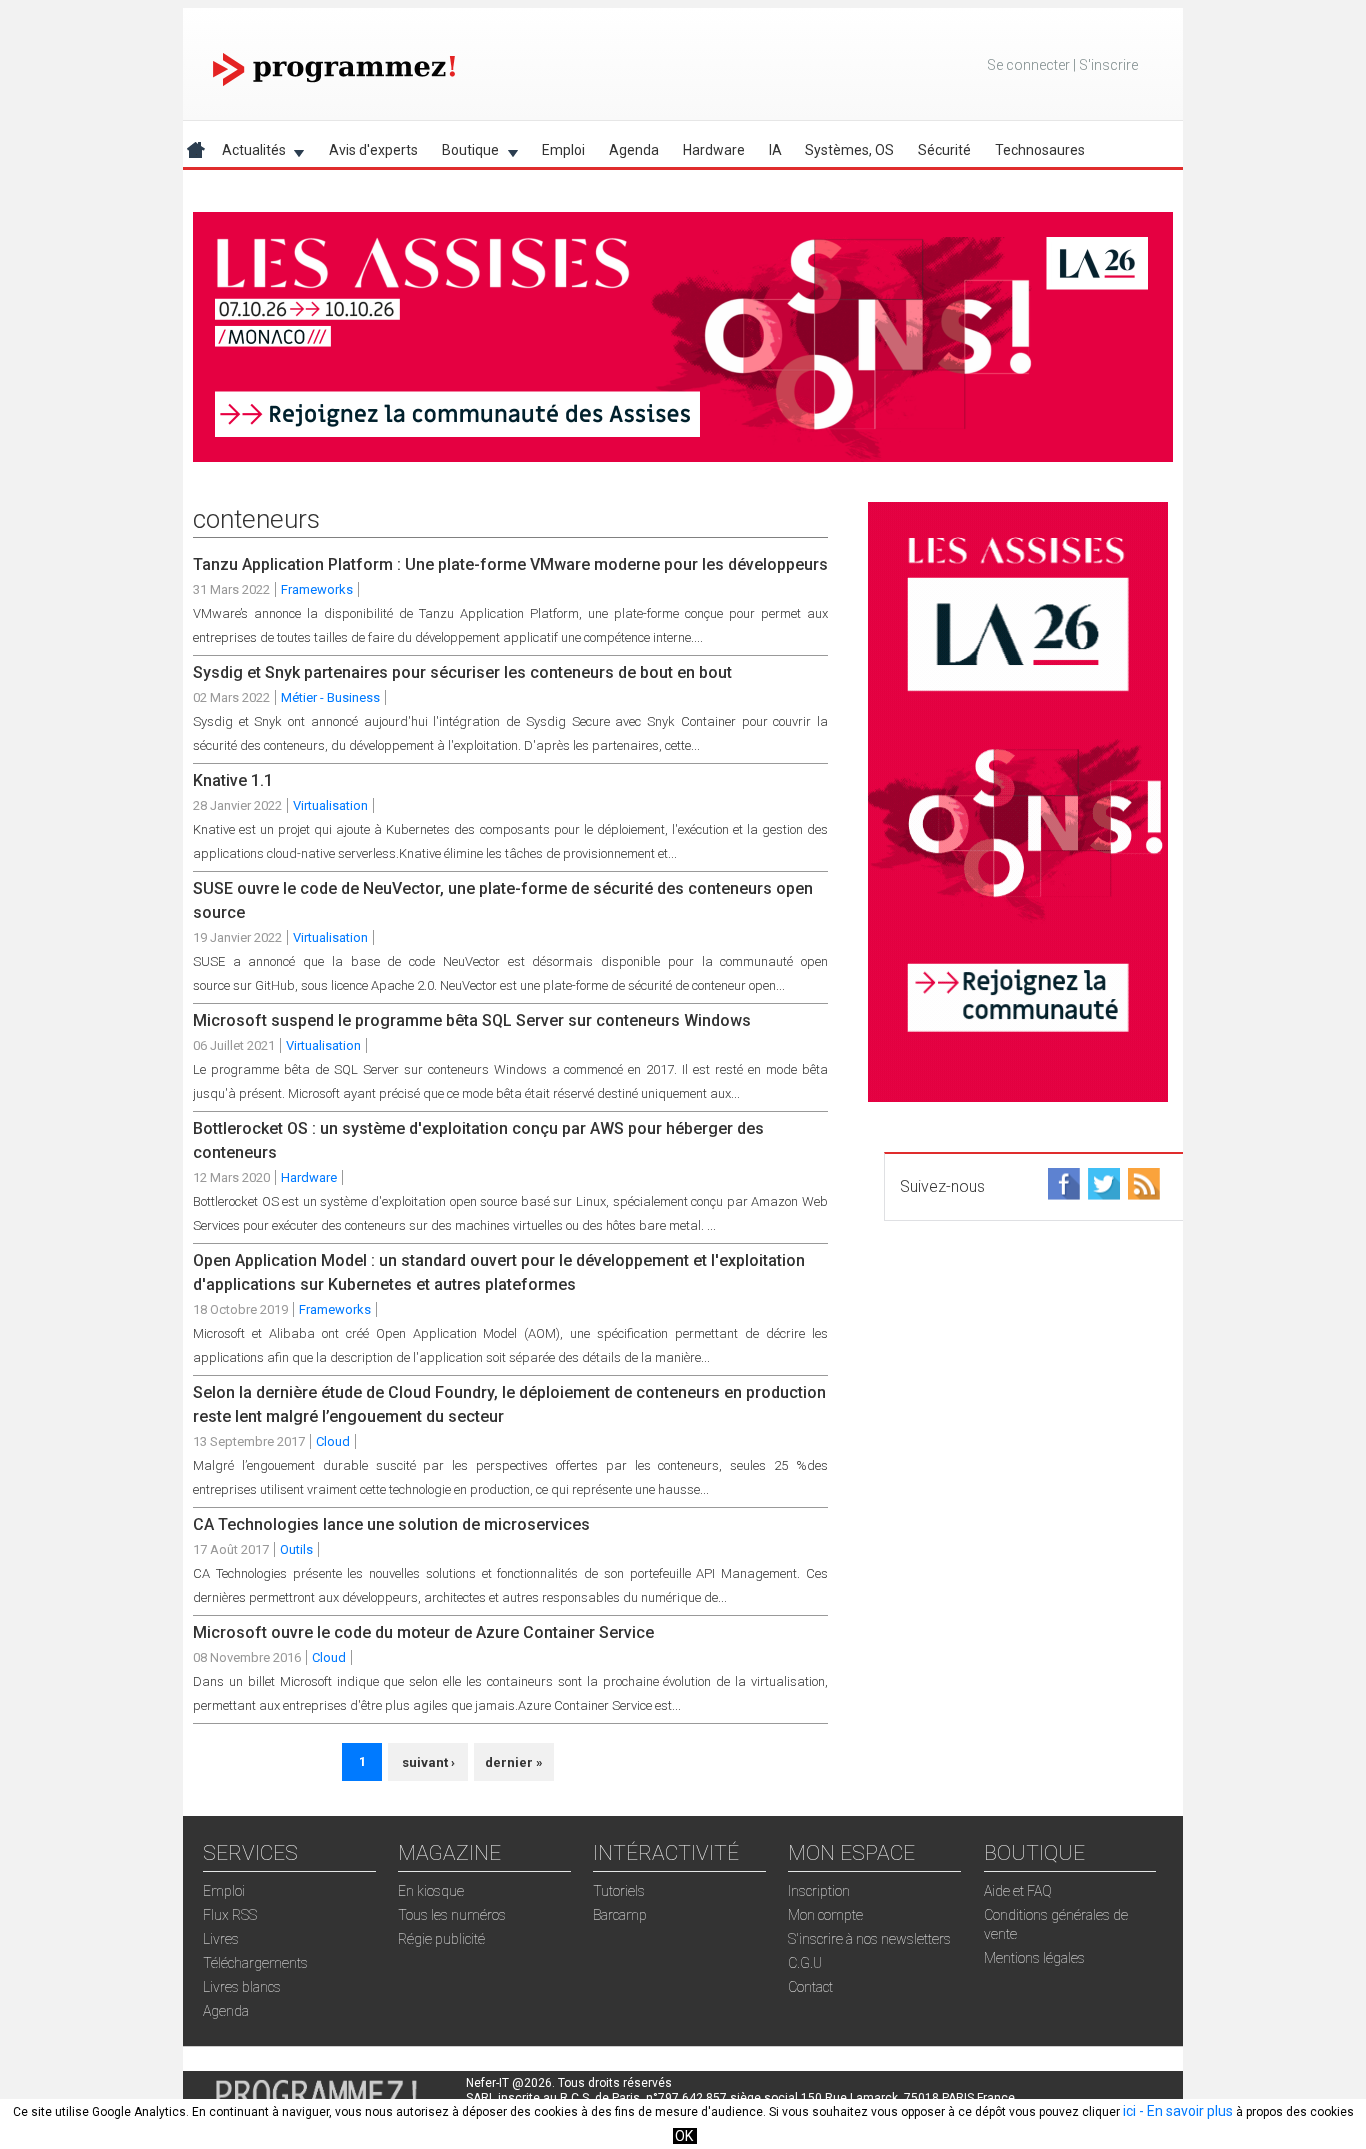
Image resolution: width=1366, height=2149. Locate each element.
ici (1129, 2111)
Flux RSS (230, 1915)
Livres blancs (242, 1987)
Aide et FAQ (1018, 1891)
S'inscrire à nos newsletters (869, 1939)
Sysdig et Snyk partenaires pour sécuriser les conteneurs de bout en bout (462, 672)
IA (775, 150)
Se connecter (1028, 65)
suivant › (428, 1762)
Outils (296, 1549)
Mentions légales (1034, 1958)
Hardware (714, 150)
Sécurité (944, 150)
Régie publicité (441, 1939)
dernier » (514, 1762)
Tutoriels (619, 1891)
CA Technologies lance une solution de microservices (391, 1524)
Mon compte (825, 1915)
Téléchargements (255, 1963)
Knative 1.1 (233, 780)
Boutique (464, 153)
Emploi (563, 150)
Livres (221, 1939)
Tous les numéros (452, 1915)
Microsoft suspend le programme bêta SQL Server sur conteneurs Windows (472, 1020)
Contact (810, 1987)
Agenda (634, 150)
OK (684, 2136)
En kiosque (431, 1891)
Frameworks (317, 589)
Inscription (819, 1891)
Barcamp (620, 1915)
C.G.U (805, 1963)
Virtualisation (330, 805)
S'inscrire (1108, 65)
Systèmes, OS (849, 150)
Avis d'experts (373, 150)
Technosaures (1040, 150)
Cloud (333, 1441)
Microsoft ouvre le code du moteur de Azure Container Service (423, 1632)
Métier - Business (330, 697)
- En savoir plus (1184, 2111)
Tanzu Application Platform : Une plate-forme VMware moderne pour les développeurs (510, 564)
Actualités (248, 153)
